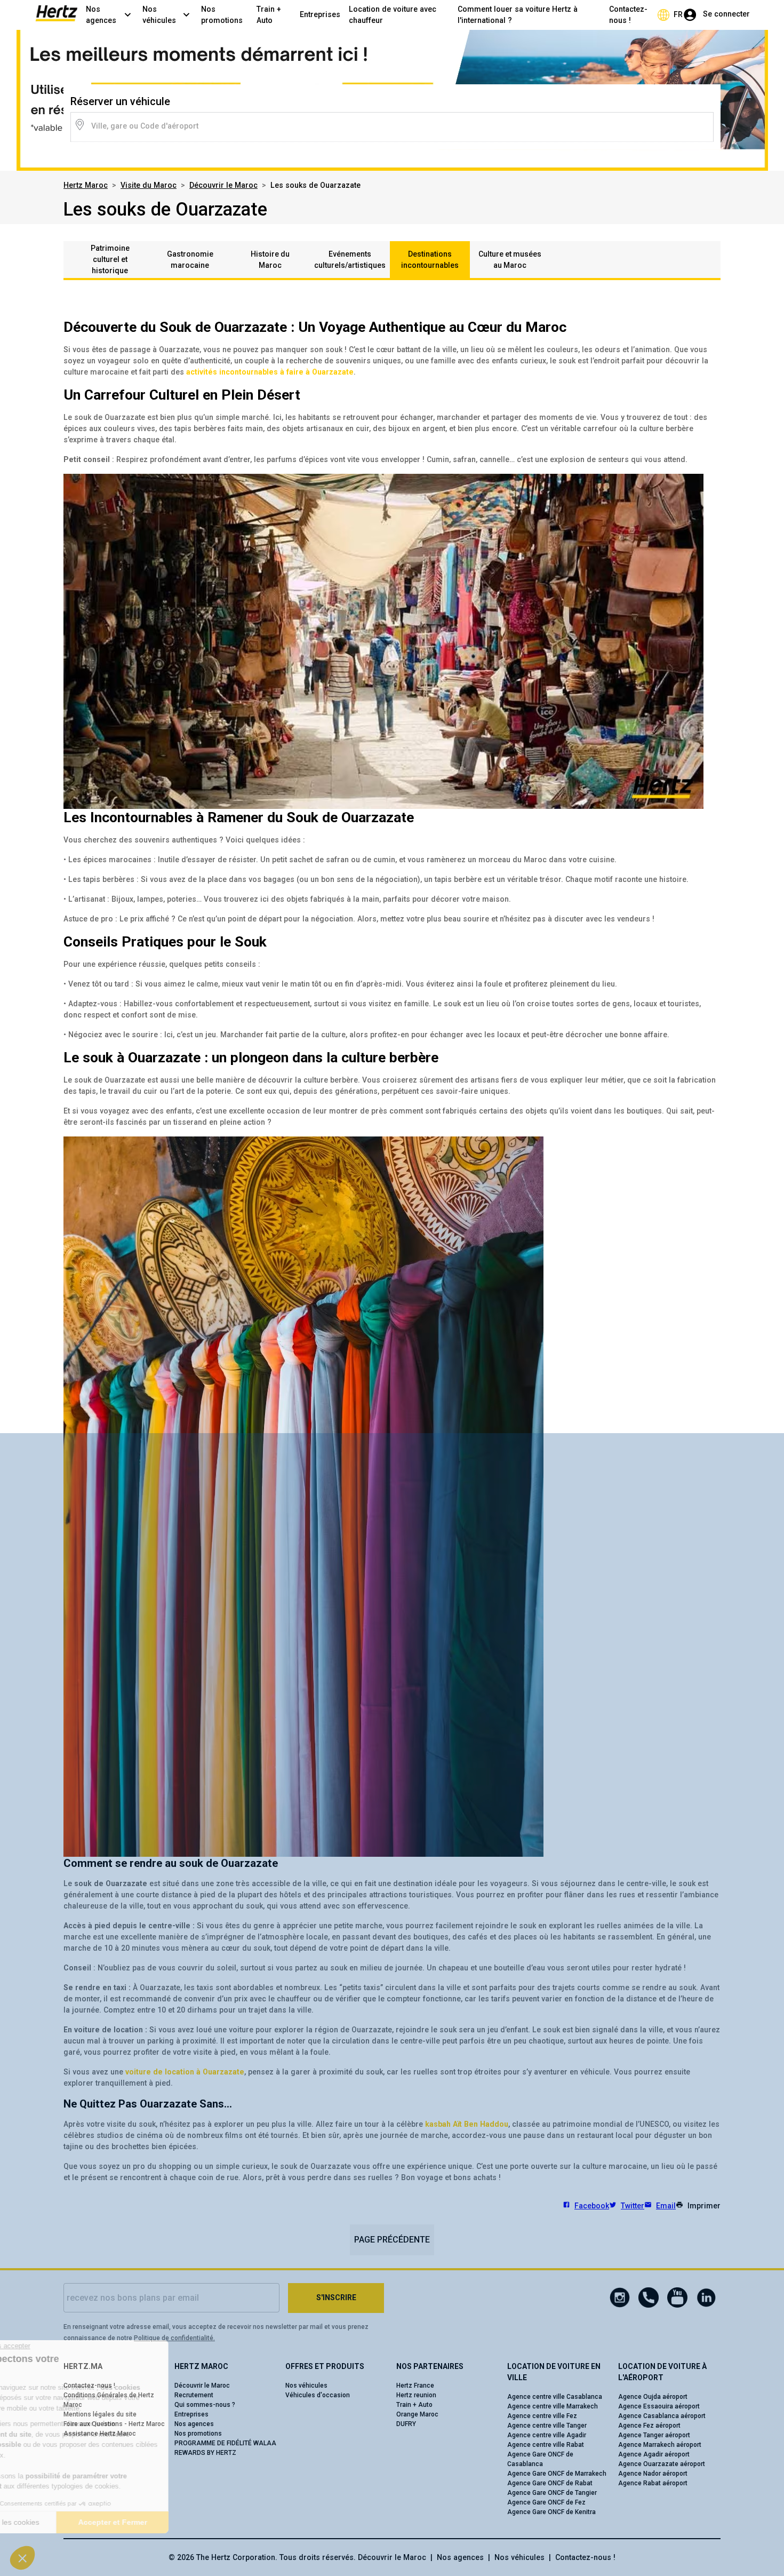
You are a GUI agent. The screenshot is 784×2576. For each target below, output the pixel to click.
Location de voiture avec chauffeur (393, 15)
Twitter (633, 2206)
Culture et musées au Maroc (510, 260)
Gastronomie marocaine (190, 260)
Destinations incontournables (430, 260)
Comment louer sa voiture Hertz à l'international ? (518, 15)
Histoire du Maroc (270, 260)
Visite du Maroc (149, 185)
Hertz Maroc (86, 185)
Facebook (592, 2206)
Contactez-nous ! (628, 15)
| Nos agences (455, 2557)
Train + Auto (269, 15)
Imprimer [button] (704, 2206)
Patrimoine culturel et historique (110, 259)
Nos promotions (222, 15)
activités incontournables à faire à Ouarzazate (270, 372)
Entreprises (320, 14)
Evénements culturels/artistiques (350, 260)
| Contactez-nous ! (580, 2557)
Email (666, 2206)
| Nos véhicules (514, 2557)
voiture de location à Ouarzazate (185, 2072)
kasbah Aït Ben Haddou (467, 2124)
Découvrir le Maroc (223, 185)
